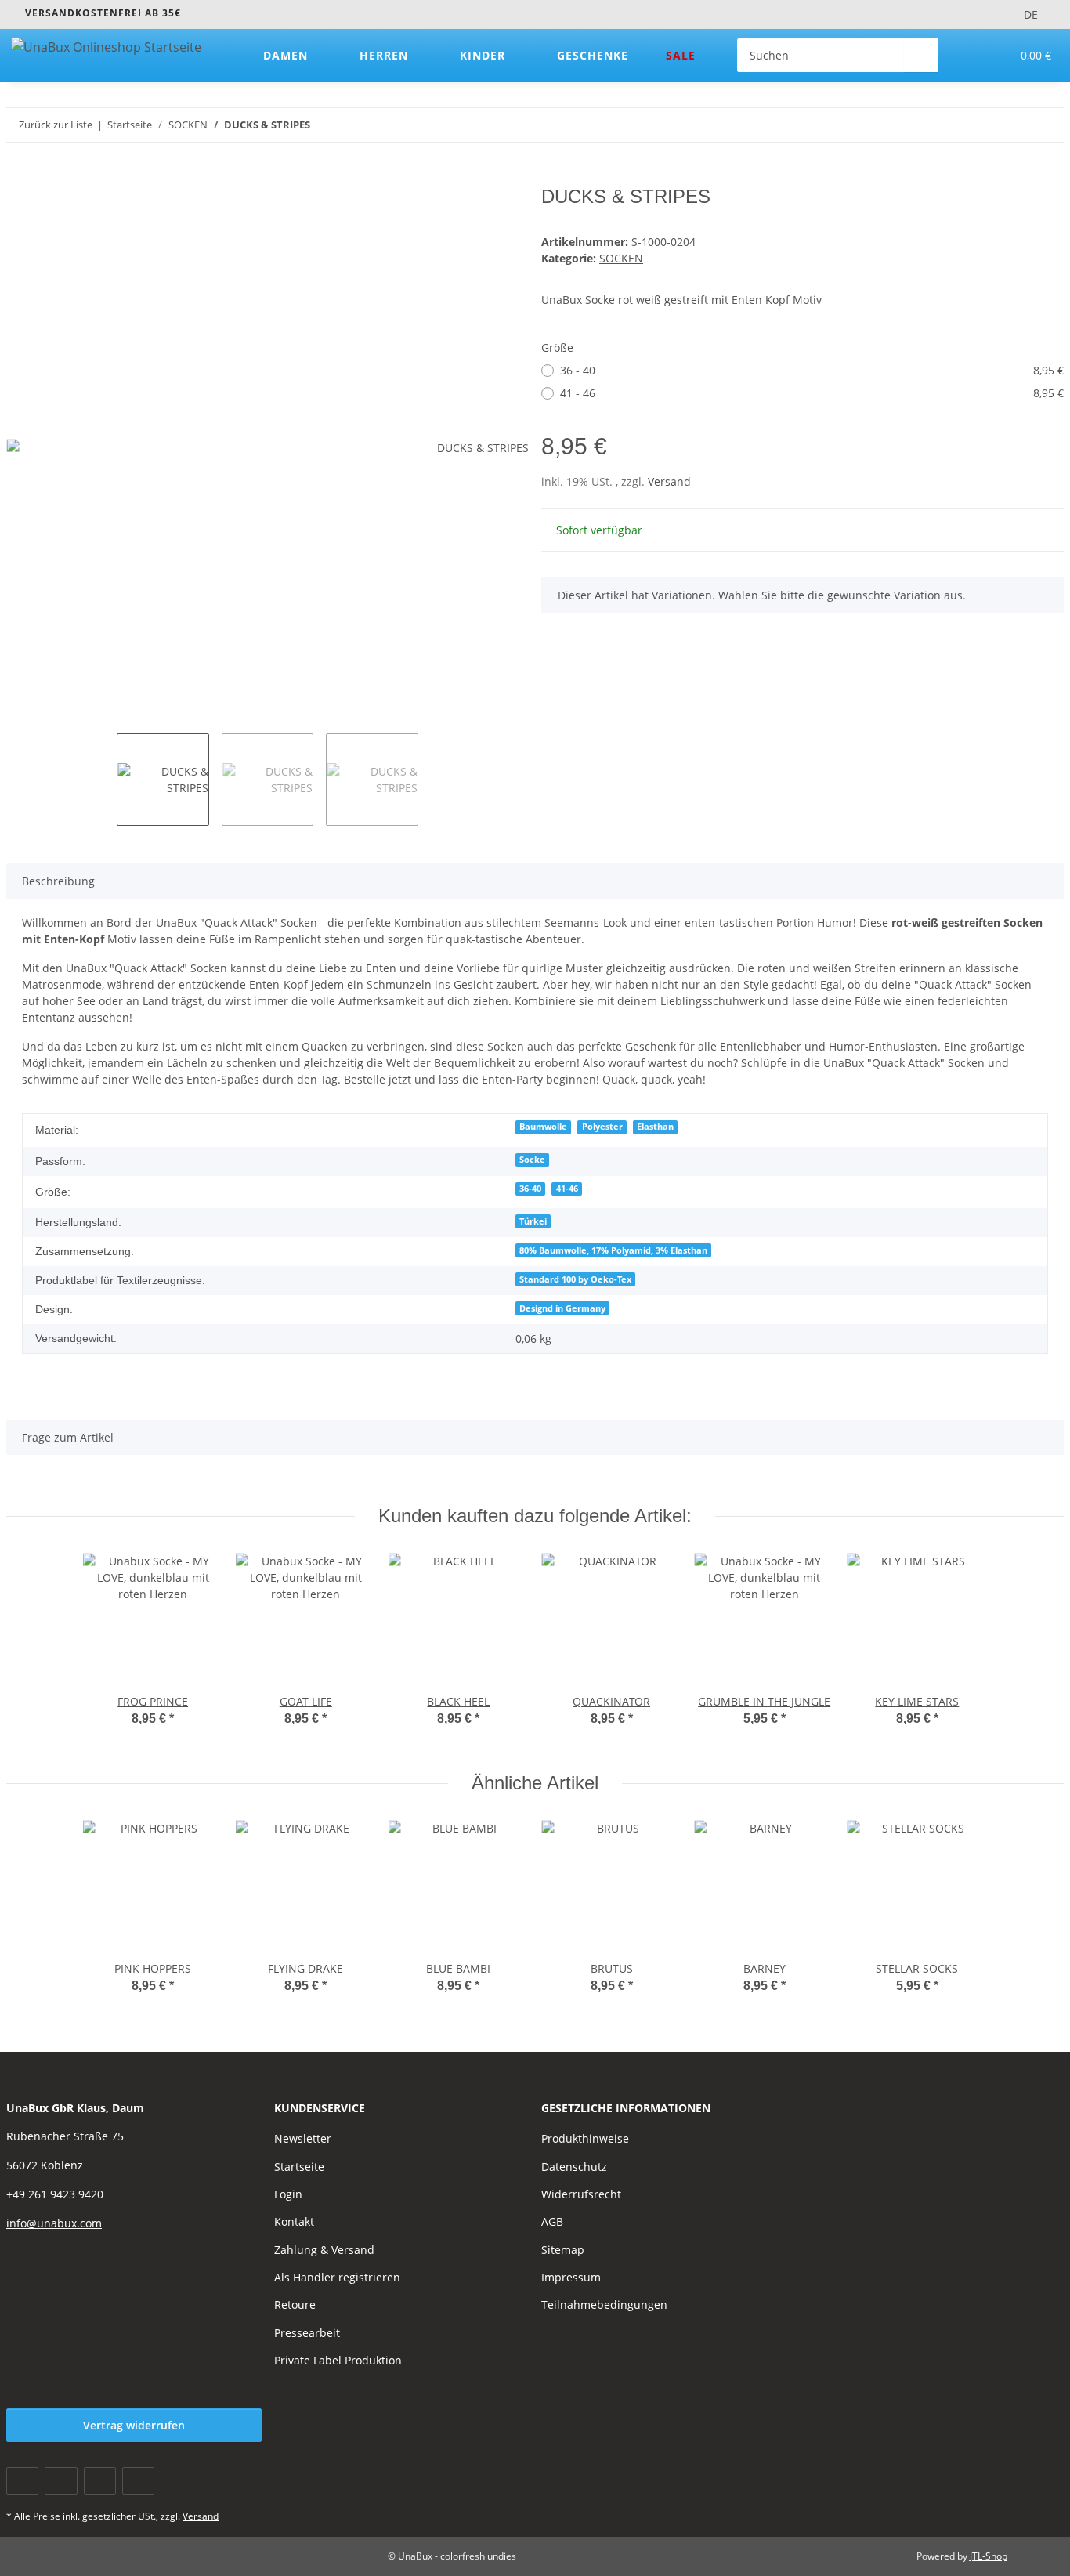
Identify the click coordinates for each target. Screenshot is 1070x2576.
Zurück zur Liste (56, 125)
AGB (552, 2221)
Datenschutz (574, 2167)
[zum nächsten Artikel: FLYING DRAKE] (1047, 125)
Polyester (602, 1127)
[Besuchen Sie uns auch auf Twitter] (61, 2481)
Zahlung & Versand (324, 2250)
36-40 (530, 1189)
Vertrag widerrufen (134, 2425)
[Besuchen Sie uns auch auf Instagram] (138, 2481)
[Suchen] (921, 55)
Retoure (295, 2305)
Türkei (533, 1221)
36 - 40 (812, 370)
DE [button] (1031, 14)
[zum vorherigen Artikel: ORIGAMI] (1013, 125)
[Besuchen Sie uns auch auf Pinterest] (100, 2481)
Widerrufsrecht (581, 2194)
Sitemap (563, 2250)
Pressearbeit (307, 2333)
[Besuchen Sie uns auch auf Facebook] (22, 2481)
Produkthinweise (585, 2138)
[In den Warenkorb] (19, 177)
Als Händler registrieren (337, 2277)
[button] (967, 55)
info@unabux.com (54, 2223)
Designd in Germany (562, 1308)
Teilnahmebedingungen (604, 2305)
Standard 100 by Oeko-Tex (575, 1279)
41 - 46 (812, 393)
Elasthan (655, 1127)
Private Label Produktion (338, 2360)
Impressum (571, 2277)
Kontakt (294, 2221)
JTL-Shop (989, 2556)
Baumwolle (543, 1127)
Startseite (299, 2167)
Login (288, 2194)
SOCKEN (621, 258)
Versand (669, 481)
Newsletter (303, 2138)
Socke (532, 1160)
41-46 (567, 1189)
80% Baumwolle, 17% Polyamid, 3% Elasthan (613, 1250)
